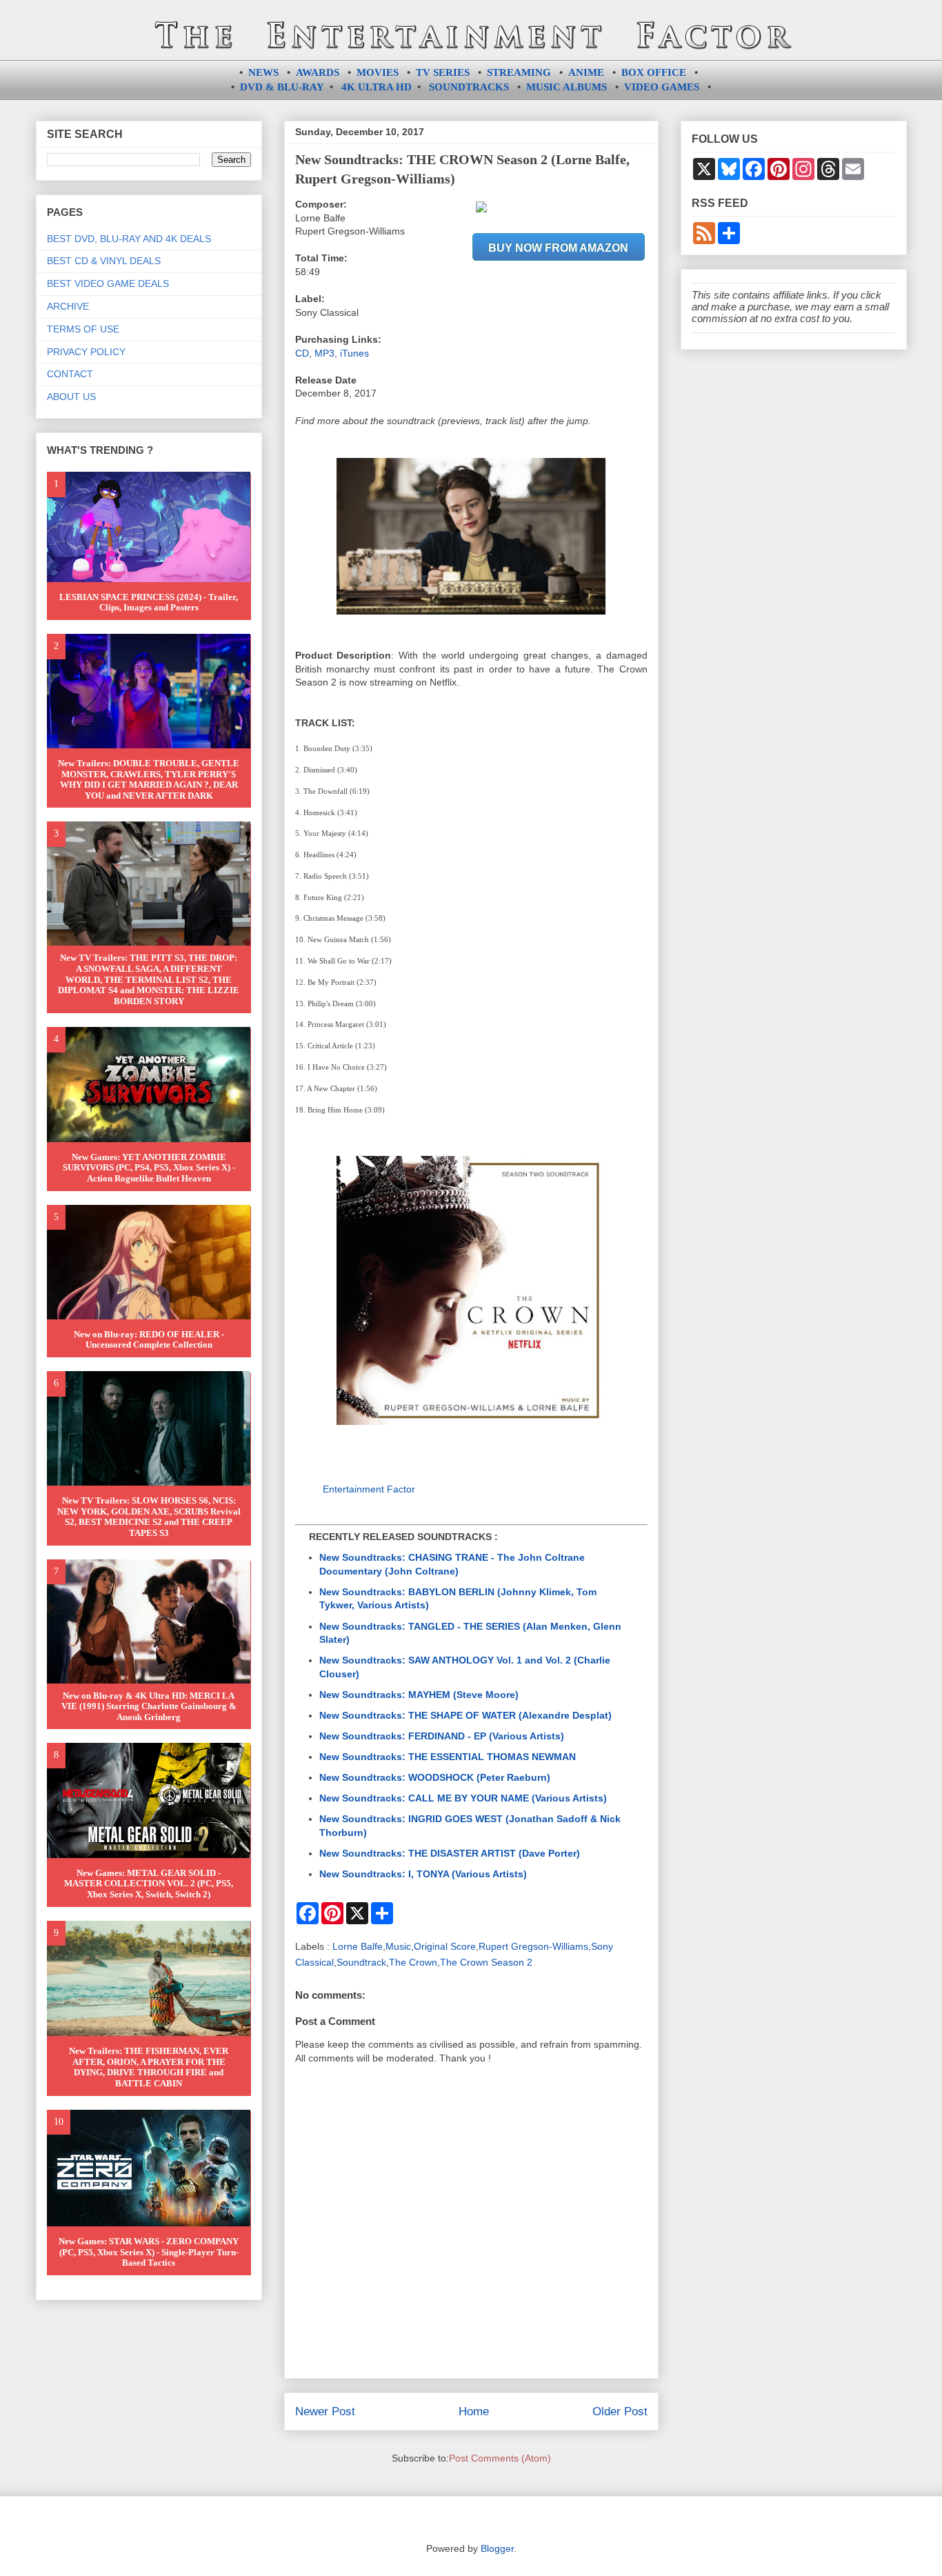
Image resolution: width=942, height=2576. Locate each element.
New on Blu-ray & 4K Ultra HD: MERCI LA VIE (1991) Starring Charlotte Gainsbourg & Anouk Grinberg (149, 1706)
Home (474, 2412)
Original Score (445, 1946)
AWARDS (318, 72)
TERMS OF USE (83, 329)
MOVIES (378, 72)
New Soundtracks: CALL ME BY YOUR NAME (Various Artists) (463, 1798)
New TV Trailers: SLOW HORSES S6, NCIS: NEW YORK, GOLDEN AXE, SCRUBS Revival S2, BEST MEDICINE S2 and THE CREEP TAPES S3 (149, 1517)
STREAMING (519, 72)
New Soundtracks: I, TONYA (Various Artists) (423, 1874)
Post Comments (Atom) (500, 2458)
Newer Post (325, 2412)
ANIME (586, 72)
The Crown (413, 1962)
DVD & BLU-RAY (282, 87)
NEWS (263, 72)
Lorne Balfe (358, 1946)
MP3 (324, 353)
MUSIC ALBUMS (567, 87)
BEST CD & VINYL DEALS (104, 261)
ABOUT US (71, 397)
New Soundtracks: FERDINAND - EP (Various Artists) (442, 1736)
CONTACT (70, 374)
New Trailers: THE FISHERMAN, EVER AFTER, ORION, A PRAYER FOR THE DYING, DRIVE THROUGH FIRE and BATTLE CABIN (149, 2067)
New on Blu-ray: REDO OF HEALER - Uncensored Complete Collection (149, 1340)
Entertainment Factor (369, 1489)
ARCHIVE (68, 306)
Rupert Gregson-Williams (533, 1946)
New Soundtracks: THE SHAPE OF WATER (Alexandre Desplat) (465, 1715)
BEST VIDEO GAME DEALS (108, 283)
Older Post (620, 2412)
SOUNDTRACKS (469, 87)
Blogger (497, 2548)
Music (398, 1946)
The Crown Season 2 (486, 1962)
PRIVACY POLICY (86, 352)
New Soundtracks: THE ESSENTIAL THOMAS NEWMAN (448, 1757)
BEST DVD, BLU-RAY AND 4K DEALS (129, 239)
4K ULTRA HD (377, 87)
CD (302, 353)
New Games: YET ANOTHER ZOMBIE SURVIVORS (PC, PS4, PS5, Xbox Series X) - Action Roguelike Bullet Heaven (149, 1168)
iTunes (354, 353)
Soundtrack (361, 1962)
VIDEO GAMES (662, 87)
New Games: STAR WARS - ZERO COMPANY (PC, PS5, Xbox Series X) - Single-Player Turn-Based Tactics (149, 2252)
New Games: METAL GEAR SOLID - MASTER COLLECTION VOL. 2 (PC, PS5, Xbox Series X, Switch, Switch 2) (149, 1884)
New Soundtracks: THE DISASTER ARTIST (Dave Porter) (450, 1853)
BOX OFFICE (654, 72)
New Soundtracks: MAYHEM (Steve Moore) (419, 1695)
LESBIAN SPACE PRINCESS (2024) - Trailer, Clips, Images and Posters (149, 602)
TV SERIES (443, 72)
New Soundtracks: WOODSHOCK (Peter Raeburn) (435, 1777)
